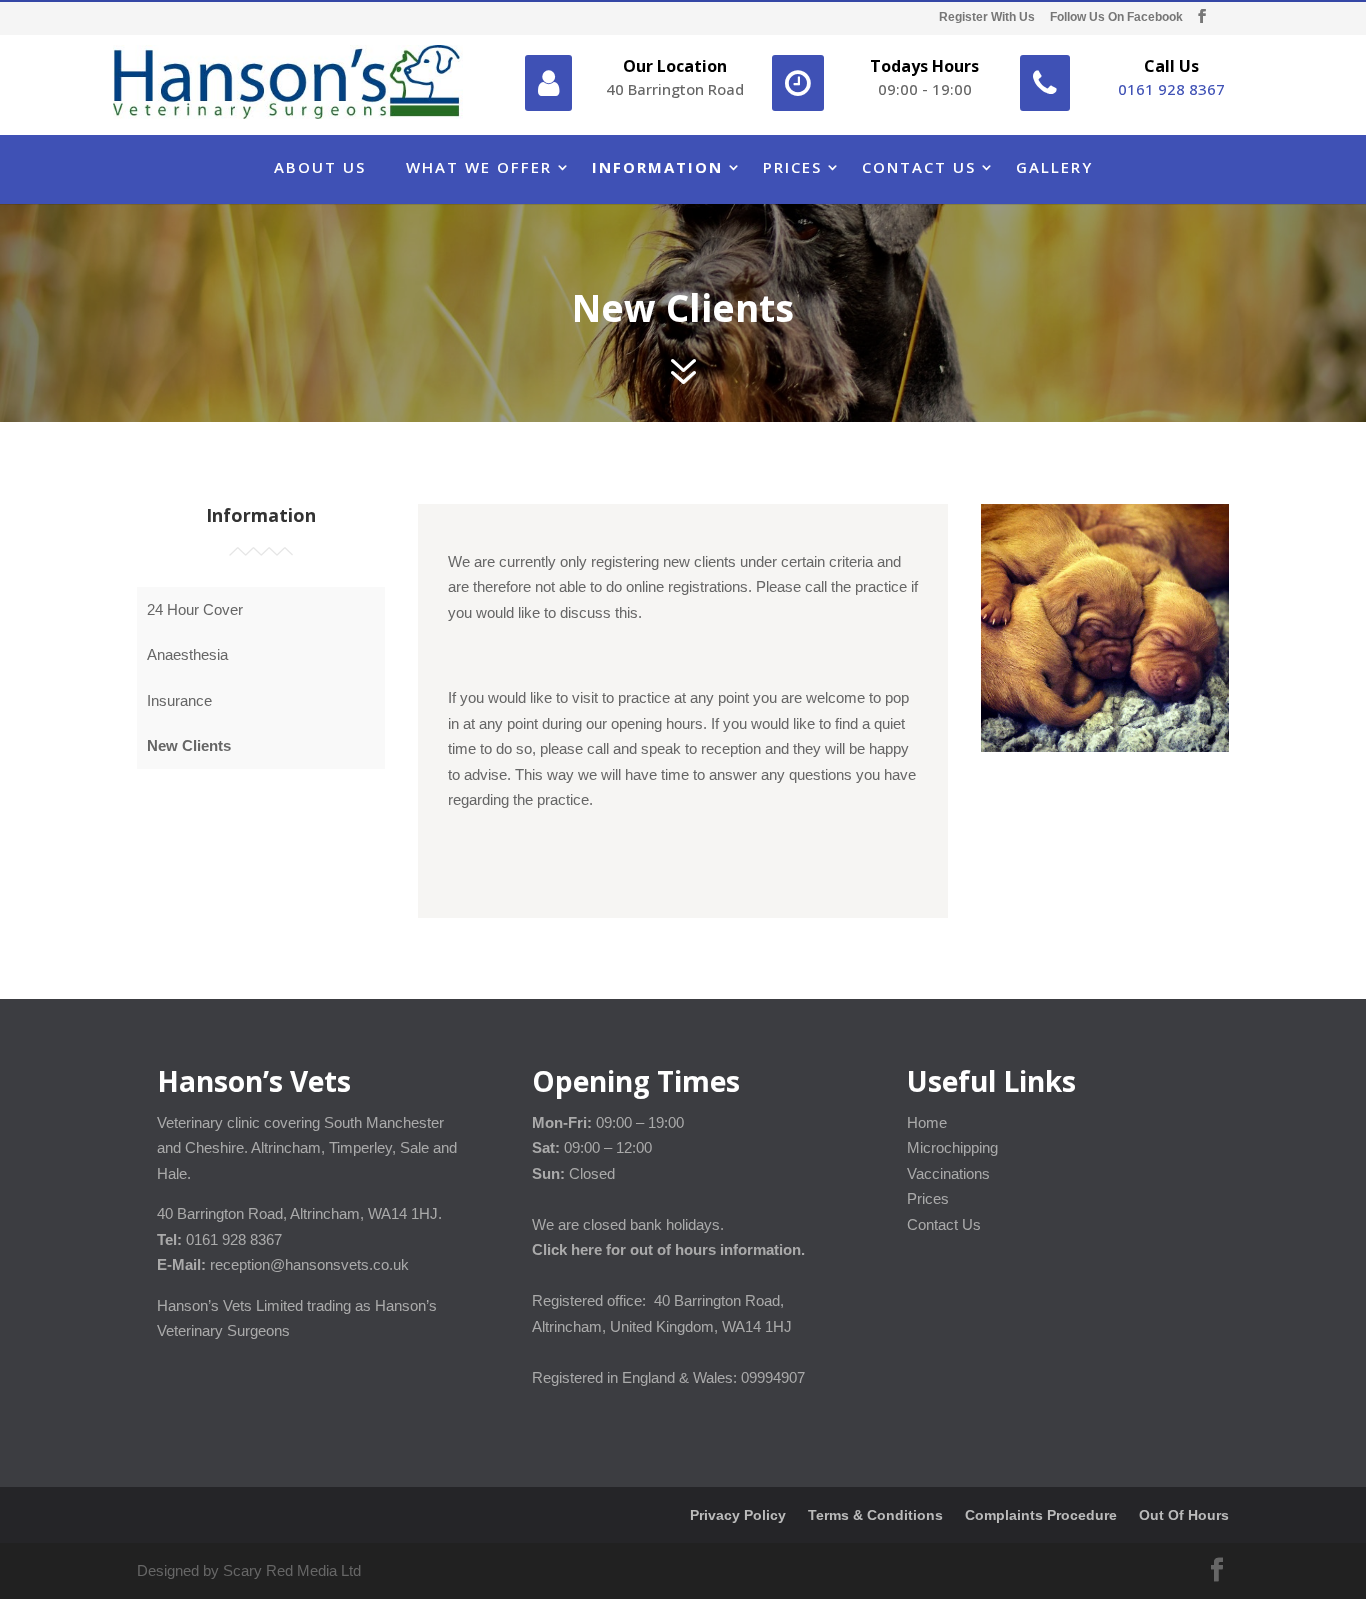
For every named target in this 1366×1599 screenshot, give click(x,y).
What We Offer (479, 167)
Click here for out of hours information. (668, 1249)
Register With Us (987, 17)
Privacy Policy (738, 1515)
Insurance (179, 700)
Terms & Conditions (875, 1515)
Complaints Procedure (1041, 1515)
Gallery (1054, 167)
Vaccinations (948, 1173)
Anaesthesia (187, 654)
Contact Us (919, 167)
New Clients (189, 745)
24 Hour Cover (195, 609)
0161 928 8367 (1171, 89)
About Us (320, 167)
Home (927, 1122)
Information (657, 167)
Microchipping (952, 1147)
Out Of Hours (1184, 1515)
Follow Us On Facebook (1116, 17)
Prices (792, 167)
